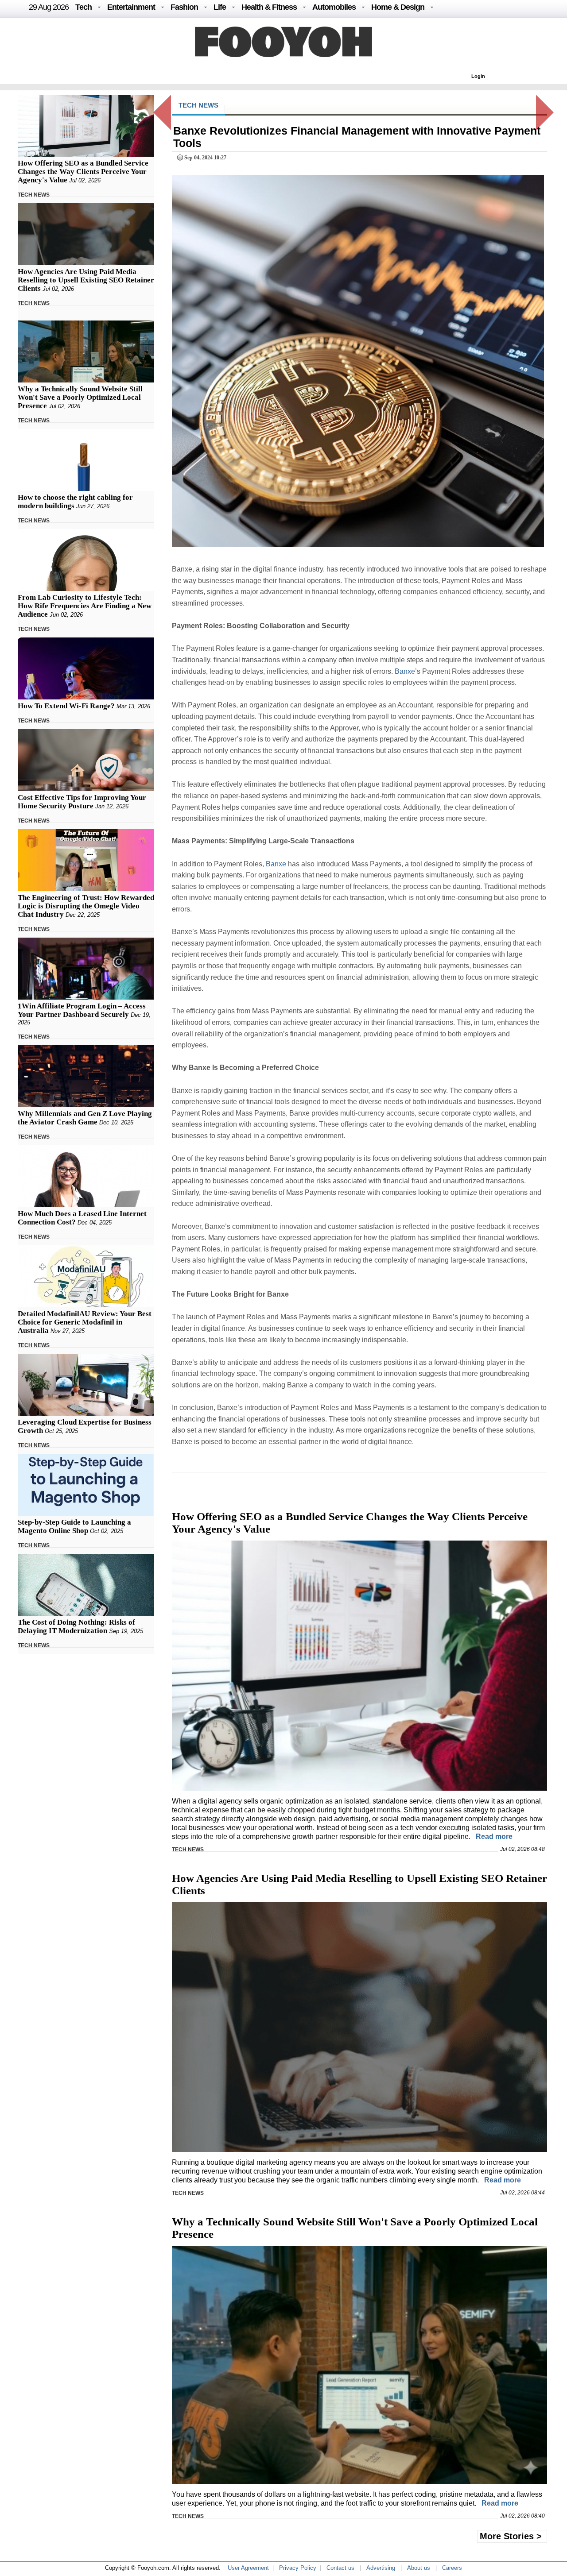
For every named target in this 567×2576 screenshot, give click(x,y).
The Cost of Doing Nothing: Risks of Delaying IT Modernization (76, 1626)
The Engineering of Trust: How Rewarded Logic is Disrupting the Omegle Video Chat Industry (86, 906)
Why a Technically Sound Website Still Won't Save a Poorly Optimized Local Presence (80, 397)
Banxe (405, 671)
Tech (83, 7)
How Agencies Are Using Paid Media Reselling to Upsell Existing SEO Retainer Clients (86, 280)
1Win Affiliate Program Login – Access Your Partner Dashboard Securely (82, 1010)
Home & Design (398, 7)
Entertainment (131, 7)
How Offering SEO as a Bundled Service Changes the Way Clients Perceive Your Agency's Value (83, 172)
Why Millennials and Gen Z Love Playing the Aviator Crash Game (85, 1118)
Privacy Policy (298, 2568)
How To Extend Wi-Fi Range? (66, 706)
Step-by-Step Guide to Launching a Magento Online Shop (74, 1526)
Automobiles (334, 7)
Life (220, 7)
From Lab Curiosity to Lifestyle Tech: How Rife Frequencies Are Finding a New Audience (85, 606)
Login (478, 76)
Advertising (381, 2568)
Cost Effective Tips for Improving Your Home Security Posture (82, 802)
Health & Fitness (269, 7)
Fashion (184, 7)
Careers (452, 2568)
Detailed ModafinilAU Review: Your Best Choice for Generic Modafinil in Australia (85, 1322)
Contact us (340, 2568)
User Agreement (248, 2568)
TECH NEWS (34, 195)
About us (419, 2568)
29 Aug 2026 (49, 7)
